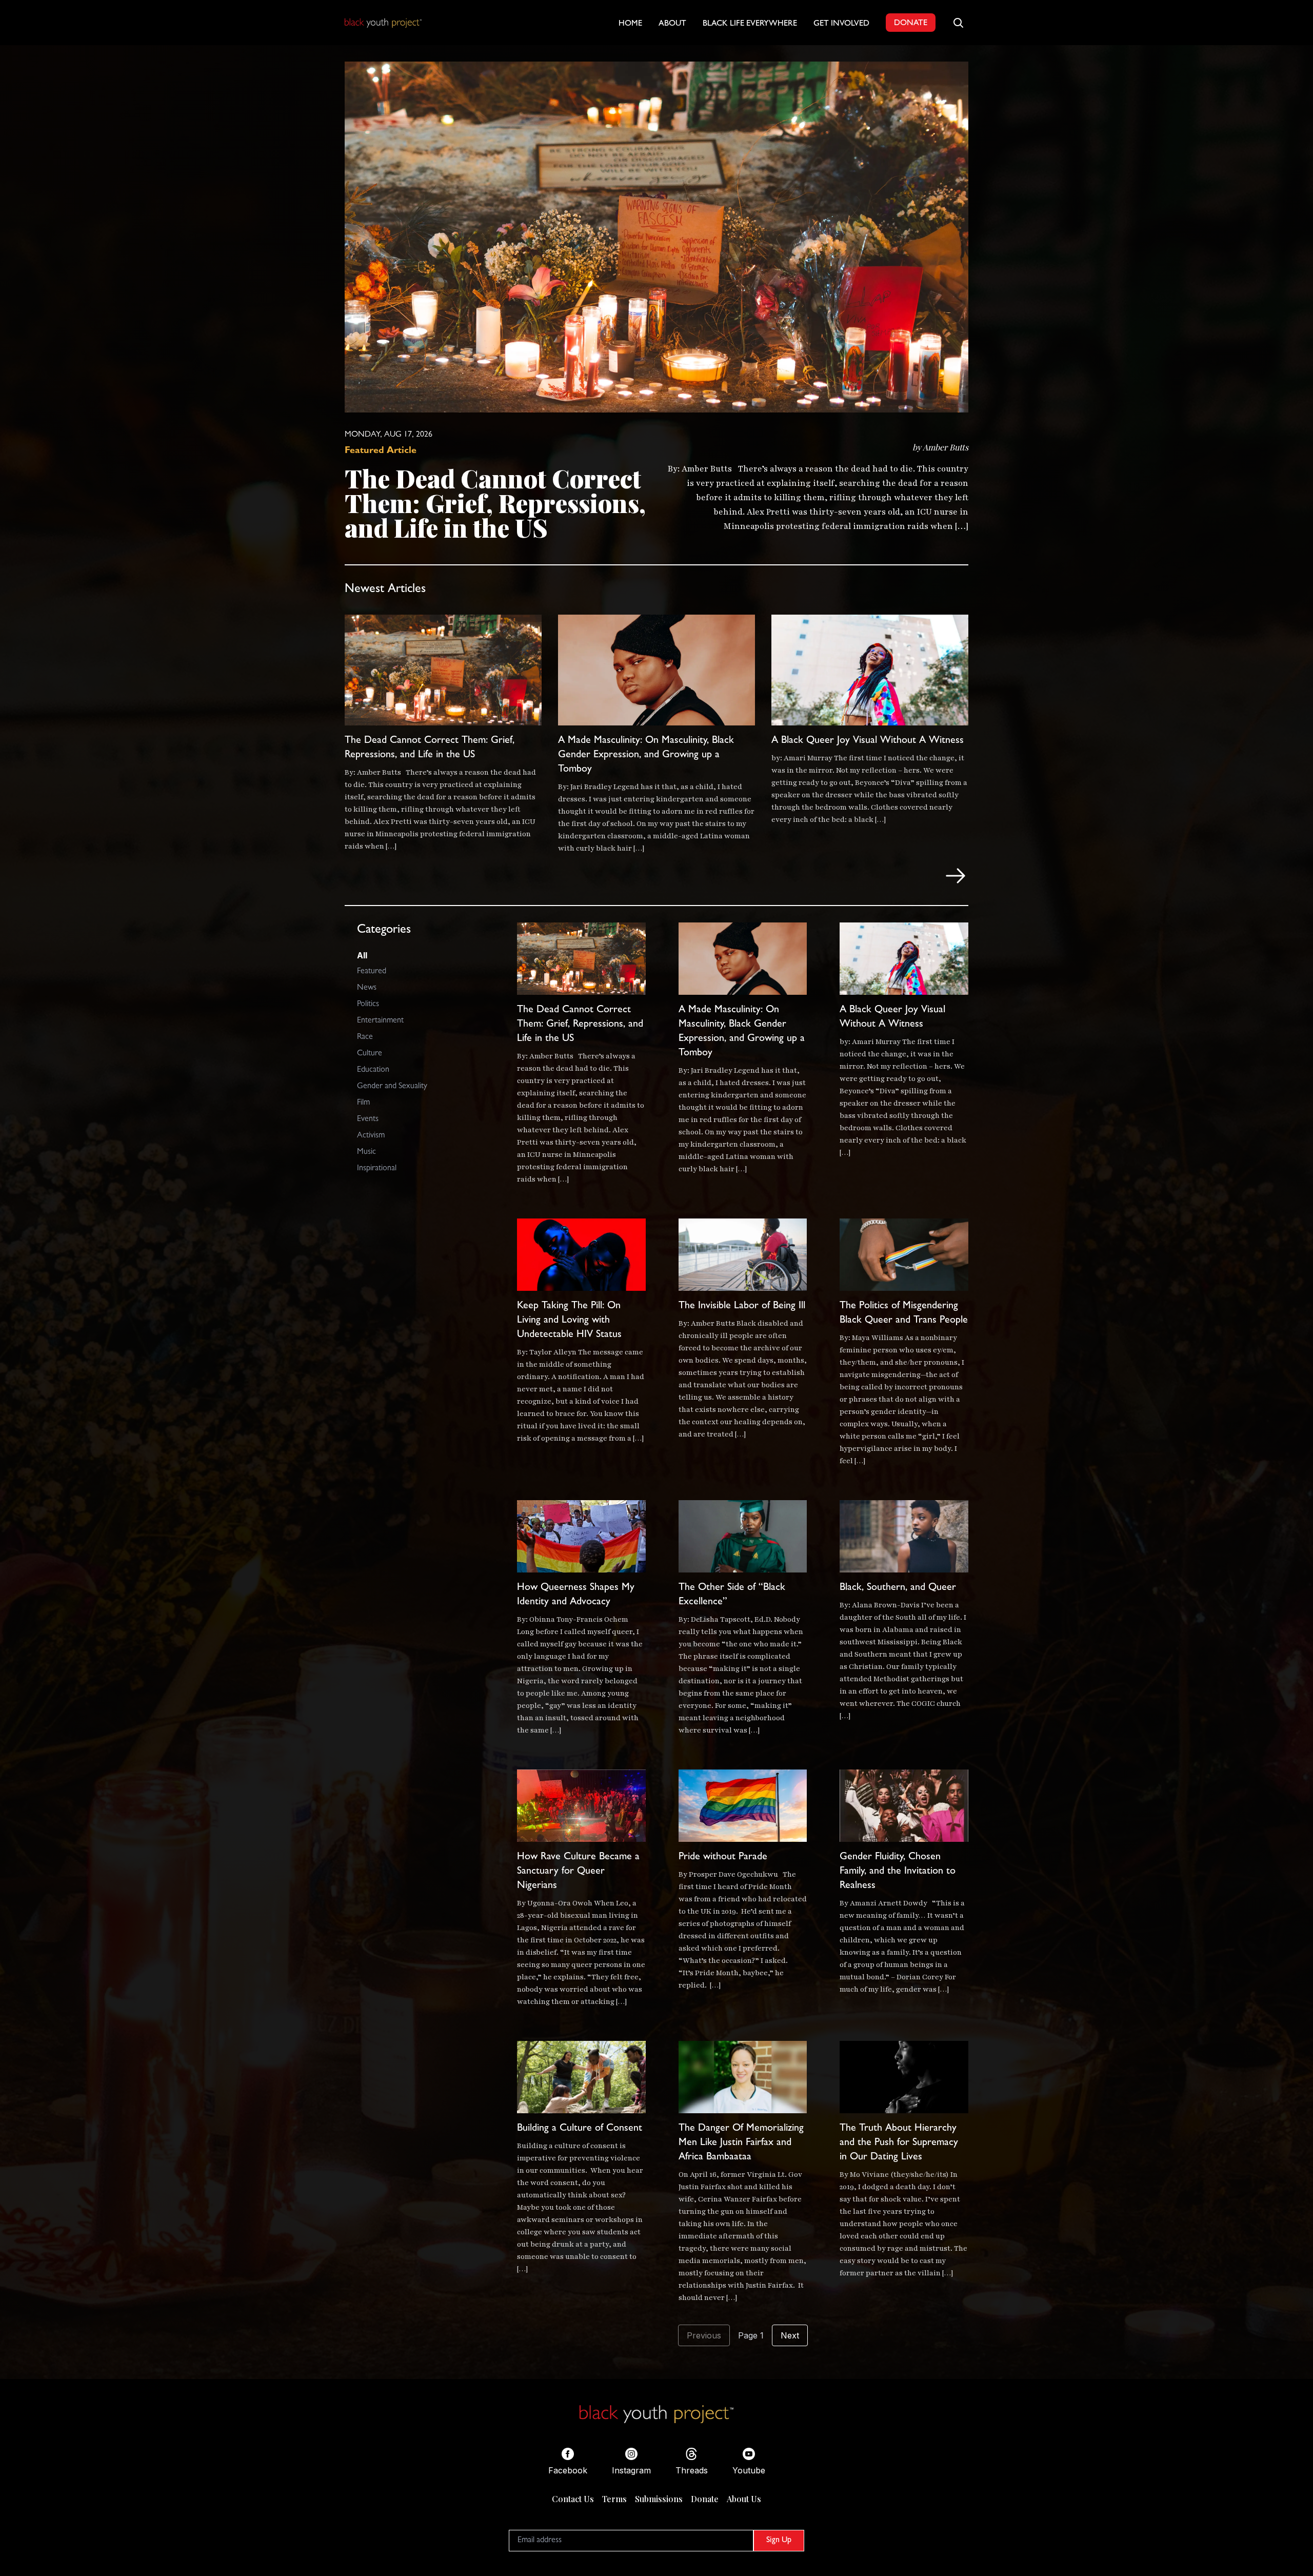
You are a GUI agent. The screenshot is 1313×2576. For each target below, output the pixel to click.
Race (365, 1037)
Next (790, 2335)
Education (373, 1070)
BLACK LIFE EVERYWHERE (750, 24)
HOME (630, 24)
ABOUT (672, 24)
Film (363, 1103)
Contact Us (573, 2499)
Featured (372, 972)
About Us (744, 2499)
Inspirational (377, 1169)
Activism (371, 1136)
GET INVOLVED (841, 24)
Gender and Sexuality (392, 1087)
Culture (370, 1054)
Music (366, 1152)
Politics (368, 1005)
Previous (704, 2335)
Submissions (659, 2499)
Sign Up (779, 2541)
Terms (614, 2499)
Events (368, 1119)
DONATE (911, 24)
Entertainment (380, 1021)
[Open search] (958, 23)
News (367, 988)
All (362, 955)
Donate (705, 2499)
